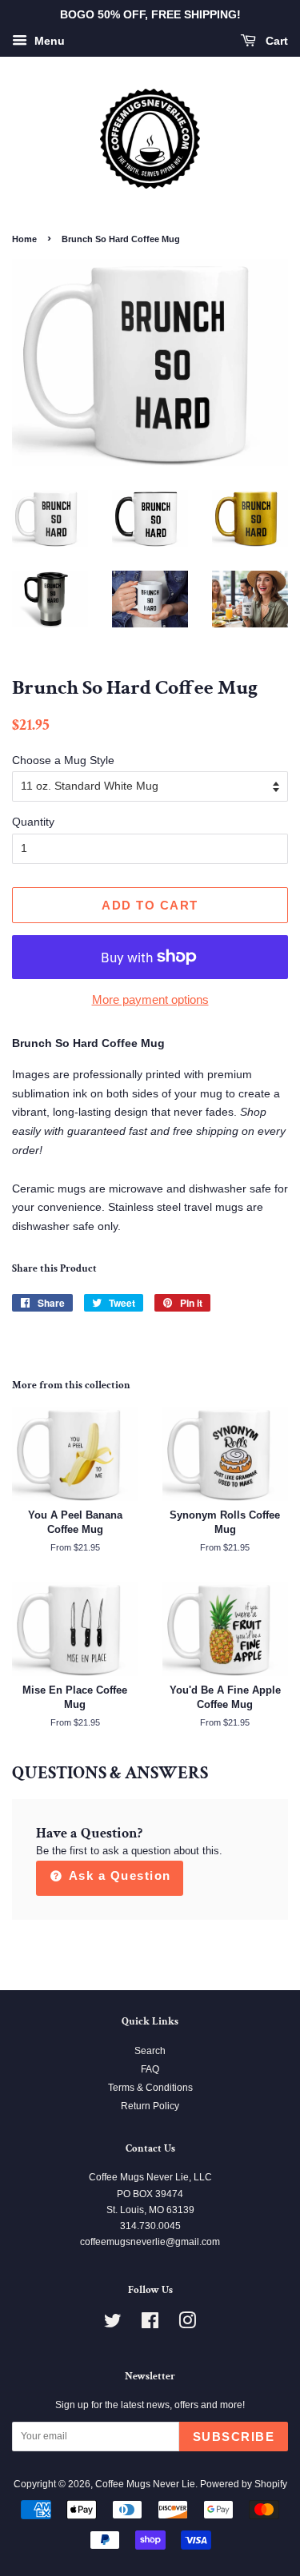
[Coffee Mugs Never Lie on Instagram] (187, 2324)
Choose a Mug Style (63, 760)
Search (150, 2051)
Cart (275, 41)
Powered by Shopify (244, 2484)
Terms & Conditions (150, 2088)
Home (24, 239)
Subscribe (234, 2437)
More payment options (150, 999)
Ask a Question (118, 1875)
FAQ (150, 2069)
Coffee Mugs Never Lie (145, 2484)
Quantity (33, 822)
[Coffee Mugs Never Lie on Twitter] (113, 2324)
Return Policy (150, 2106)
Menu (48, 41)
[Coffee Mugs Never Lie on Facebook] (150, 2324)
